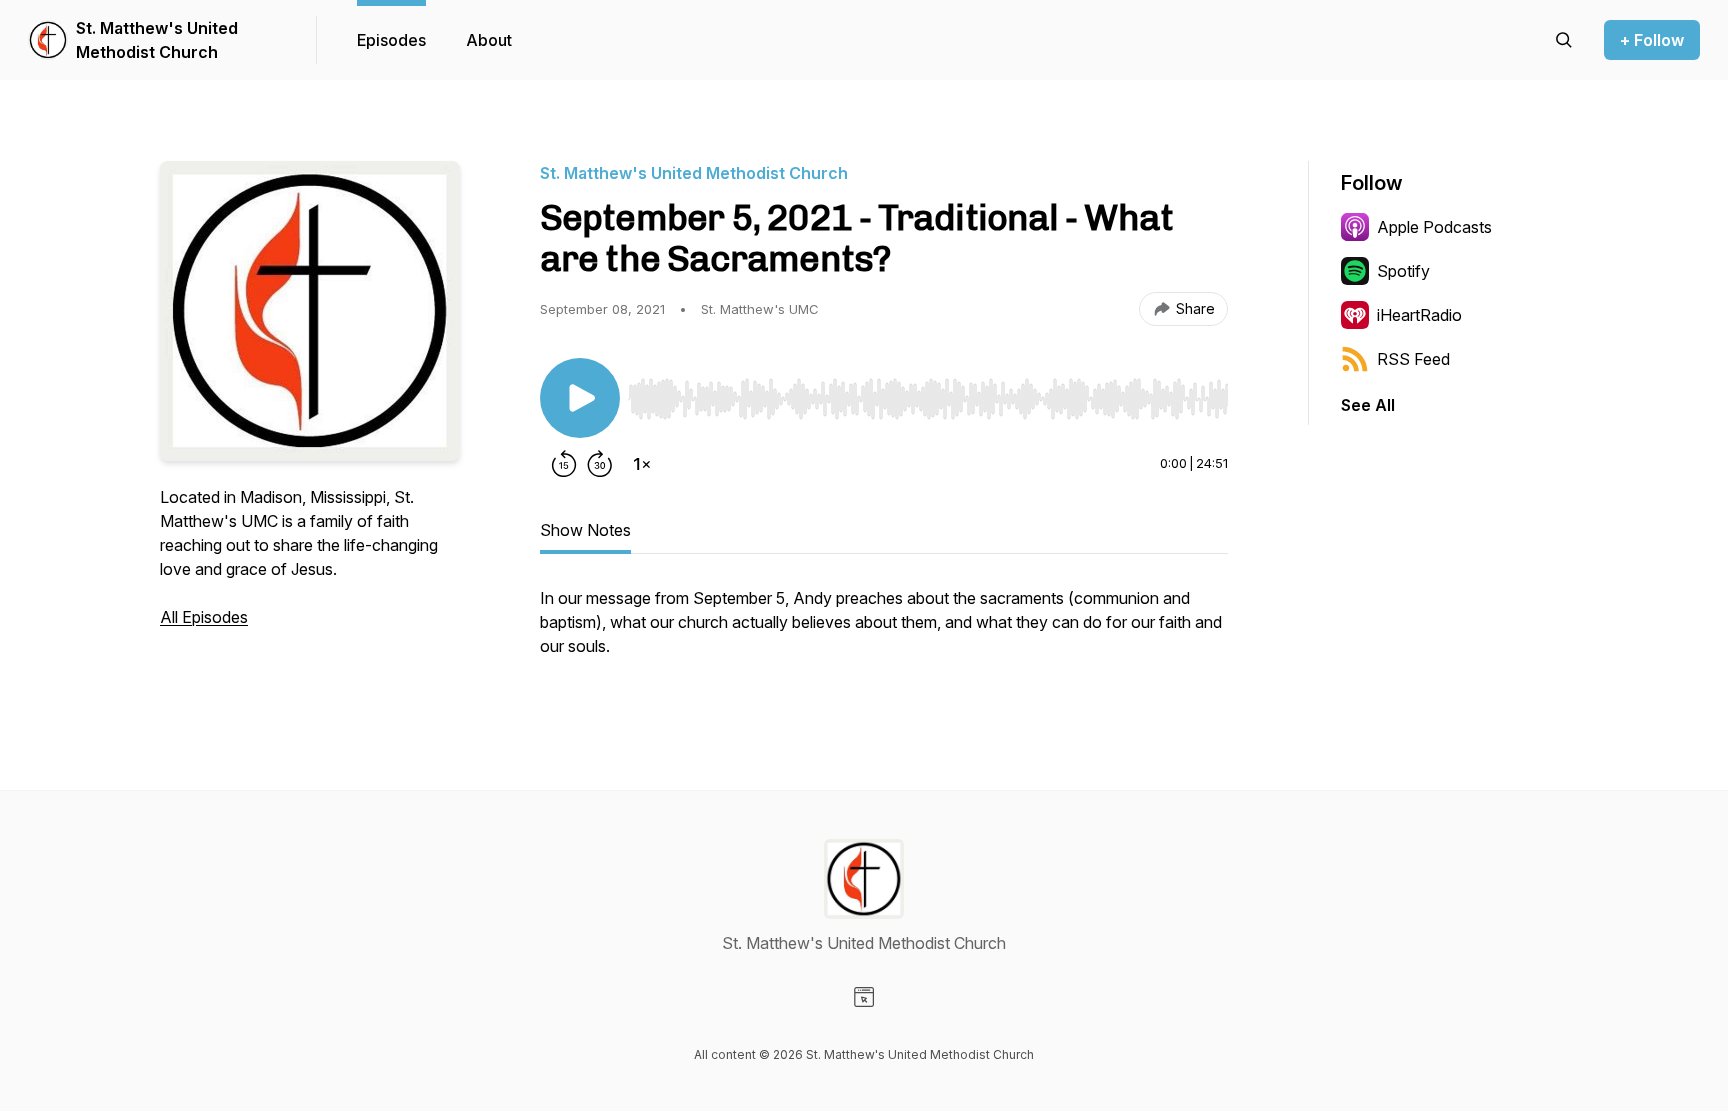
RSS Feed (1413, 359)
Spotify (1403, 271)
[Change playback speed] (642, 464)
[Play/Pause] (580, 398)
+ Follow (1652, 40)
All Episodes (204, 617)
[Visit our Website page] (864, 997)
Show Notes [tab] (585, 530)
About (489, 40)
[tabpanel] (884, 632)
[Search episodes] (1564, 40)
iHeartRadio (1419, 315)
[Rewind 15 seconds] (564, 464)
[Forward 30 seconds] (600, 464)
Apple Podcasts (1434, 227)
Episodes (391, 40)
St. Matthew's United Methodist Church (157, 40)
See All (1368, 405)
